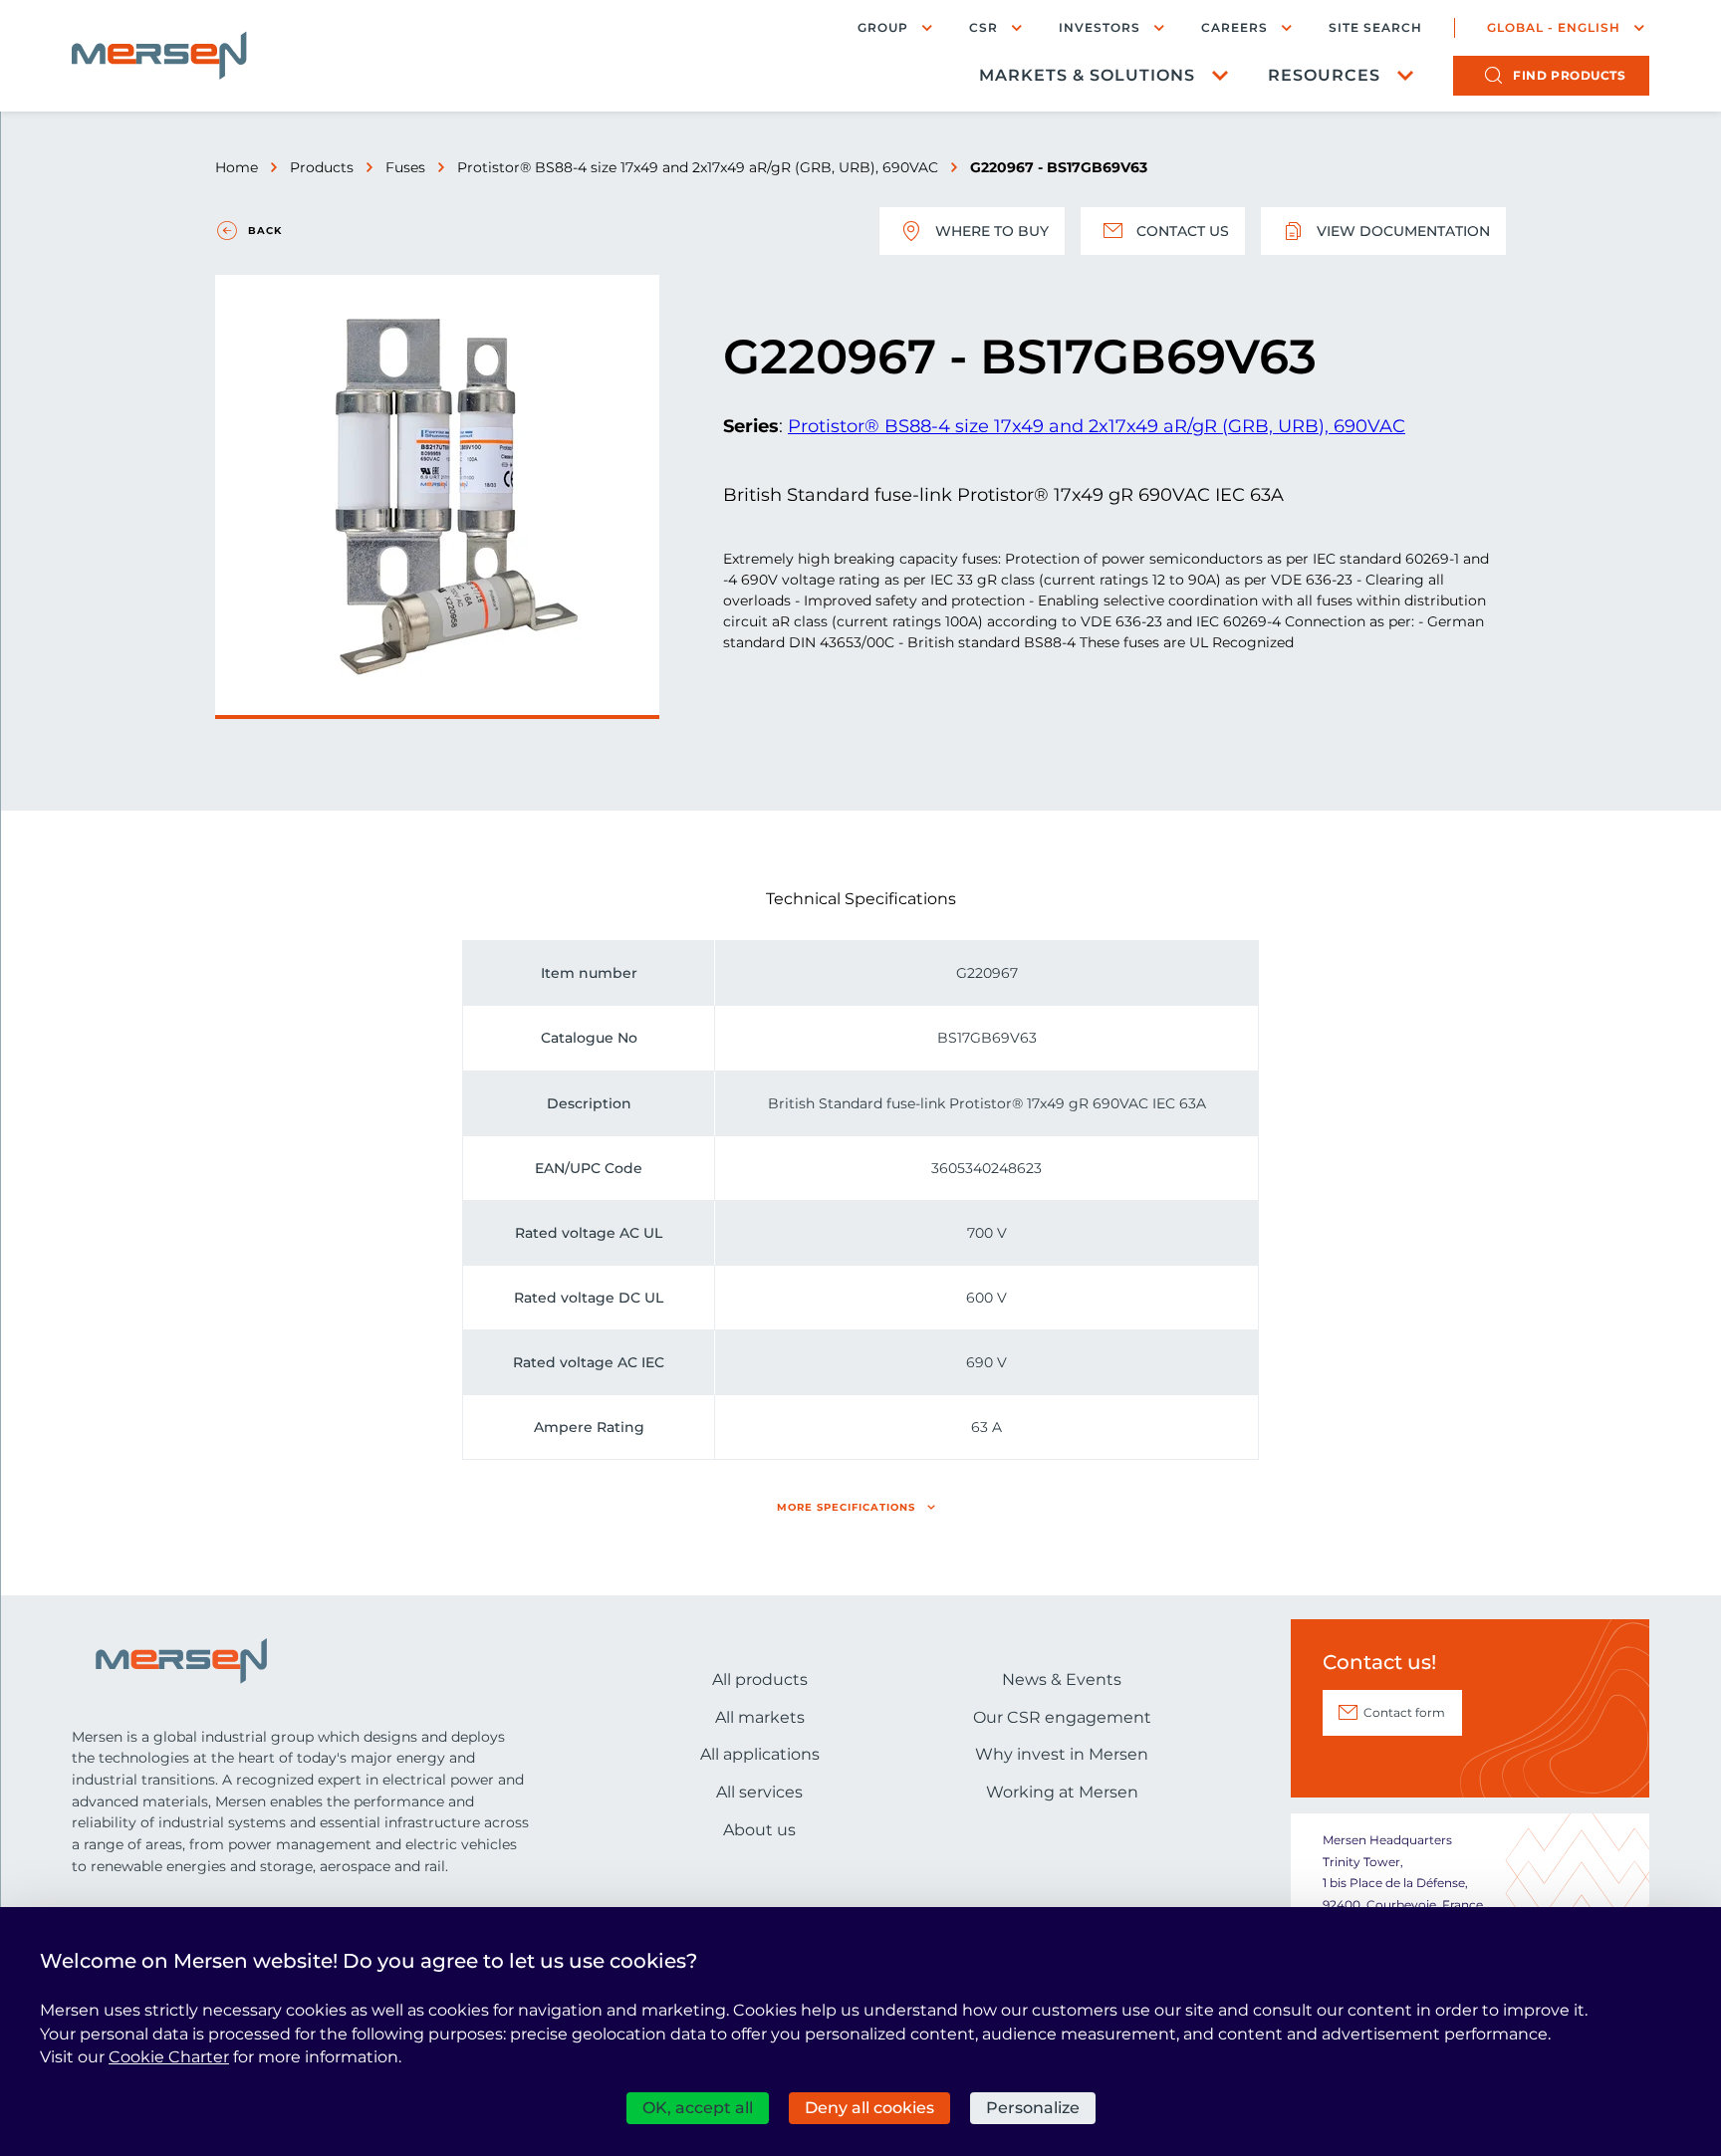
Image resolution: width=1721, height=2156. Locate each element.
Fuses (405, 167)
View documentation (1403, 231)
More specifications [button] (846, 1507)
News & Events (1062, 1679)
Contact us (1183, 231)
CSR (983, 27)
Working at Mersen (1062, 1792)
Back (265, 231)
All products (760, 1679)
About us (759, 1830)
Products (322, 167)
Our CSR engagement (1062, 1717)
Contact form (1404, 1712)
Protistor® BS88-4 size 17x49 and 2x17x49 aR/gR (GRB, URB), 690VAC (698, 167)
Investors (1100, 27)
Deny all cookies (869, 2108)
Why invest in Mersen (1062, 1754)
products (1569, 75)
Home (237, 167)
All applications (760, 1754)
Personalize (1033, 2108)
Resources (1324, 75)
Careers (1234, 27)
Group (883, 27)
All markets (760, 1717)
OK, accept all (698, 2108)
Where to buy (992, 231)
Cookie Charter (169, 2057)
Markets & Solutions (1087, 75)
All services (759, 1792)
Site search (1375, 28)
